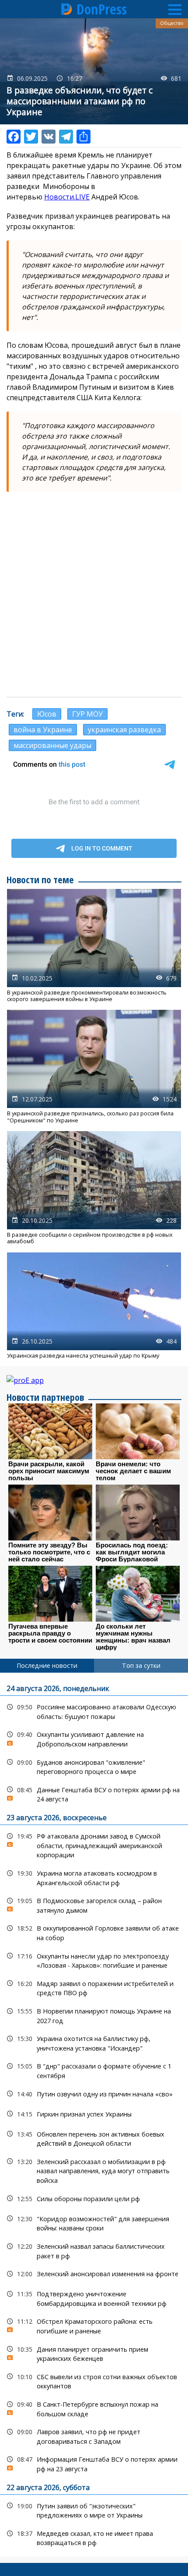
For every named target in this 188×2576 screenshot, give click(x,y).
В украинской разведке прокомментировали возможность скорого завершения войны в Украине (94, 946)
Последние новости (47, 1665)
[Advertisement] (94, 594)
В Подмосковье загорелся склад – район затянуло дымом (94, 1904)
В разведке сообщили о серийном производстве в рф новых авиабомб (94, 1188)
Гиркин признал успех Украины (94, 2114)
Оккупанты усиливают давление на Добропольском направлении (94, 1738)
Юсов (47, 714)
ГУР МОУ (87, 714)
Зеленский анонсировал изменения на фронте (94, 2274)
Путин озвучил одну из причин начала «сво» (94, 2094)
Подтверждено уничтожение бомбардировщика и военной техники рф (94, 2298)
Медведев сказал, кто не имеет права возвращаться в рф (94, 2537)
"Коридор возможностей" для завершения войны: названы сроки (94, 2223)
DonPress (102, 9)
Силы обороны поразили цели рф (94, 2199)
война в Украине (43, 730)
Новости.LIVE (67, 197)
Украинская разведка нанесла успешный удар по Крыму (94, 1306)
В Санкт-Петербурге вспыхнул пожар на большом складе (94, 2408)
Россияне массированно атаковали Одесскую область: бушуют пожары (94, 1711)
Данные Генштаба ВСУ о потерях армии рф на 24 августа (94, 1794)
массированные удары (52, 745)
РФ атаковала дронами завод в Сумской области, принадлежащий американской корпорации (94, 1845)
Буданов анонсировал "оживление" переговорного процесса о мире (94, 1766)
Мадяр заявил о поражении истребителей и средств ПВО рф (94, 1987)
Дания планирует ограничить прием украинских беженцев (94, 2353)
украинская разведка (124, 730)
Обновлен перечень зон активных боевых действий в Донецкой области (94, 2138)
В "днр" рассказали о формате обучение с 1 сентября (94, 2070)
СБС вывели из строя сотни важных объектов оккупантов (94, 2380)
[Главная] (67, 9)
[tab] (47, 1666)
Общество (172, 23)
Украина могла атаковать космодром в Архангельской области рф (94, 1877)
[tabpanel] (94, 2115)
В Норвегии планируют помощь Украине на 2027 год (94, 2015)
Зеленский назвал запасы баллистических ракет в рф (94, 2250)
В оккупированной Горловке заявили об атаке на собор (94, 1932)
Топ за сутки (141, 1665)
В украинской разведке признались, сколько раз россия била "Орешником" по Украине (94, 1067)
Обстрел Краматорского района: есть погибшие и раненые (94, 2325)
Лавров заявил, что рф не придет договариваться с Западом (94, 2435)
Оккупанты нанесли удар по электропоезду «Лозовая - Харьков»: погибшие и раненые (94, 1960)
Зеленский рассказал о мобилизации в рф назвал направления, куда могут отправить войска (94, 2170)
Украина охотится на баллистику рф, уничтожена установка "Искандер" (94, 2042)
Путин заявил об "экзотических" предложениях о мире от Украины (94, 2510)
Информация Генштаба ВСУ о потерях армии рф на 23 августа (94, 2463)
